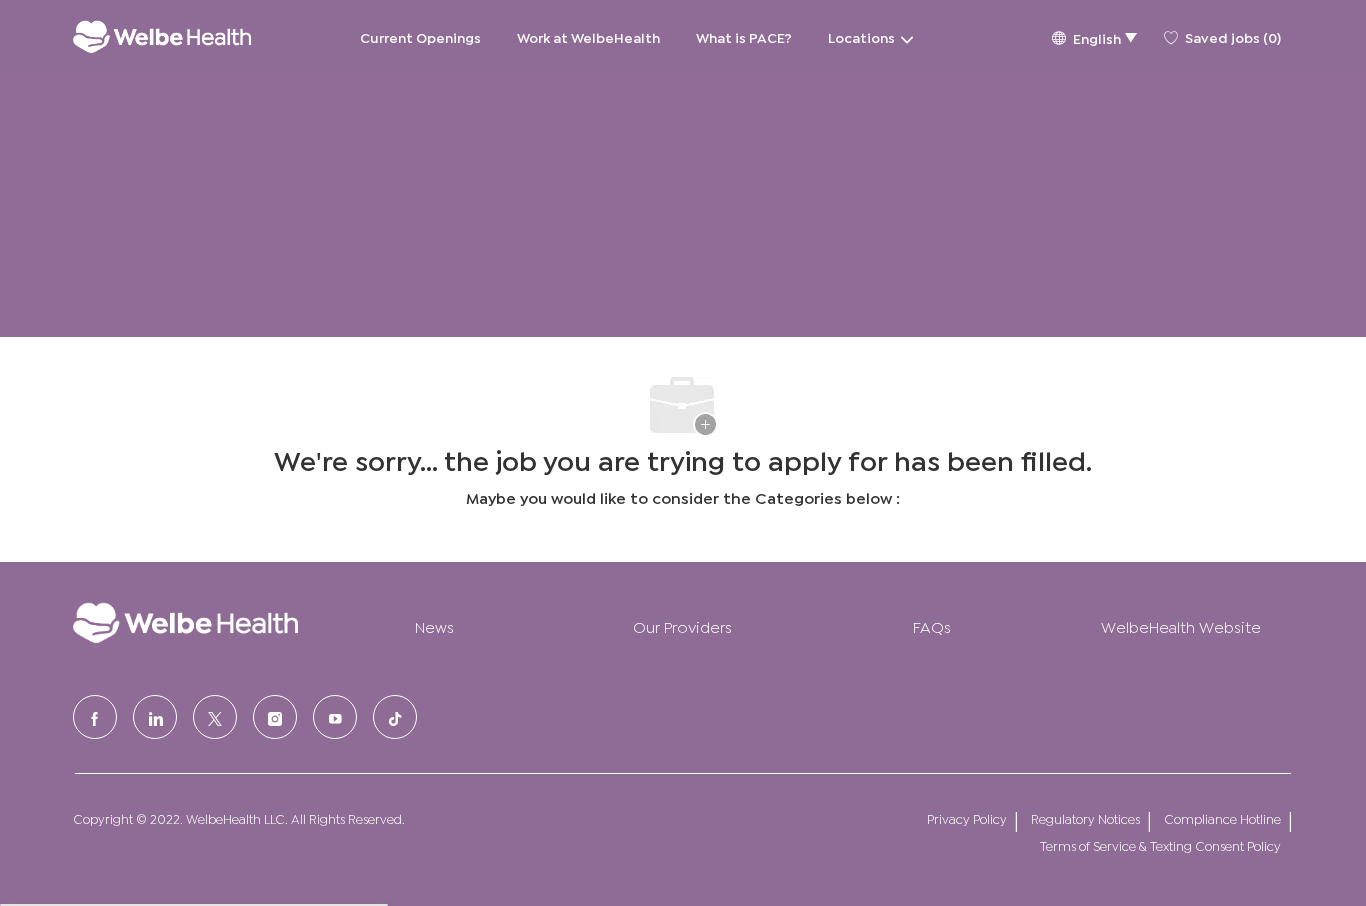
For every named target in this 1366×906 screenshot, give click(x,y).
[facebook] (95, 717)
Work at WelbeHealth (588, 36)
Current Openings (420, 36)
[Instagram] (275, 717)
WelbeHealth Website (1181, 625)
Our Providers (682, 625)
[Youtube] (335, 717)
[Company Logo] (162, 36)
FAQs (932, 625)
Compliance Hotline (1222, 818)
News (434, 625)
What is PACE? (744, 36)
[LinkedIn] (155, 717)
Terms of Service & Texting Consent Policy (1160, 845)
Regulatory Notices (1085, 818)
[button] (1094, 36)
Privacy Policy (967, 818)
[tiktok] (395, 717)
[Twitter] (215, 717)
